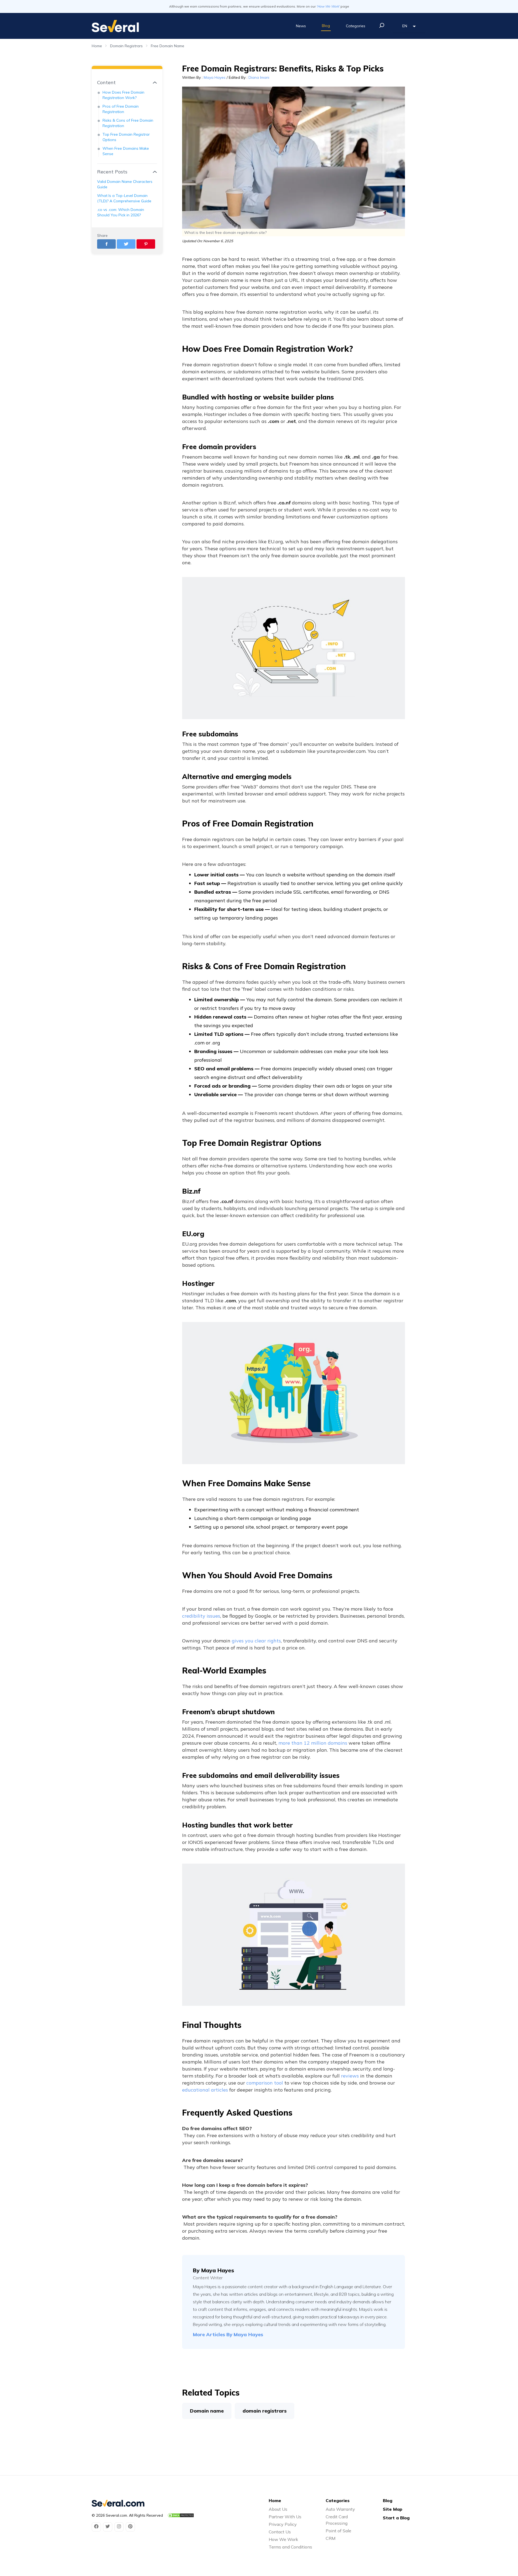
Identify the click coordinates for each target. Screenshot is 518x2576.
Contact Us (280, 2532)
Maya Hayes (215, 77)
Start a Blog (396, 2518)
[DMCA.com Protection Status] (181, 2515)
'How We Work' (328, 6)
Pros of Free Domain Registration (121, 109)
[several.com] (115, 26)
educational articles (205, 2090)
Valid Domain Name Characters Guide (125, 184)
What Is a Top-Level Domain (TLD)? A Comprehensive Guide (124, 198)
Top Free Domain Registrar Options (126, 137)
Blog (326, 26)
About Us (278, 2509)
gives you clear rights (256, 1641)
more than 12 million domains (313, 1743)
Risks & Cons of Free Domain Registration (128, 123)
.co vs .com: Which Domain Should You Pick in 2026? (121, 212)
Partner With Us (285, 2517)
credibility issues (201, 1616)
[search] (382, 25)
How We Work (283, 2539)
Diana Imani (259, 77)
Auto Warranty (340, 2509)
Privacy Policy (283, 2524)
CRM (330, 2538)
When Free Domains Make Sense (126, 151)
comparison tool (265, 2083)
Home (97, 46)
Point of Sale (338, 2531)
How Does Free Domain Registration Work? (123, 95)
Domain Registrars (126, 46)
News (301, 26)
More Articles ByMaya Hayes (228, 2334)
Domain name (207, 2411)
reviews (350, 2076)
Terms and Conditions (290, 2547)
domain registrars (265, 2411)
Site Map (393, 2509)
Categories (356, 26)
